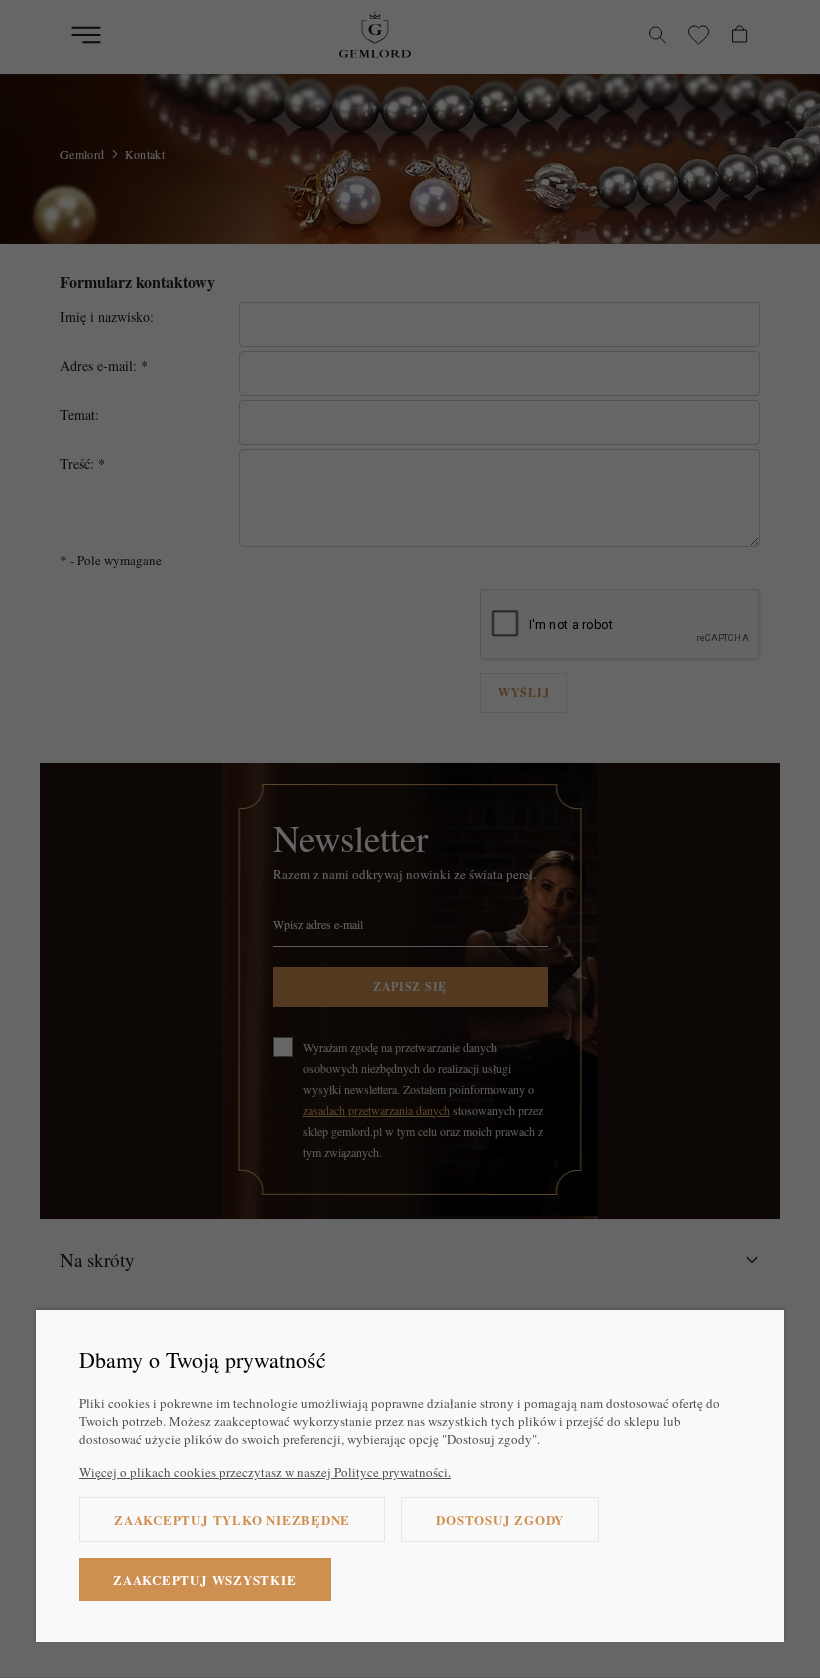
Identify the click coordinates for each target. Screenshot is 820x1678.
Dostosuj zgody (500, 1519)
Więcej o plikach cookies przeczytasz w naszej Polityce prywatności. (265, 1472)
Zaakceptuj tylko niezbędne (232, 1519)
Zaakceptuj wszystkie (205, 1579)
